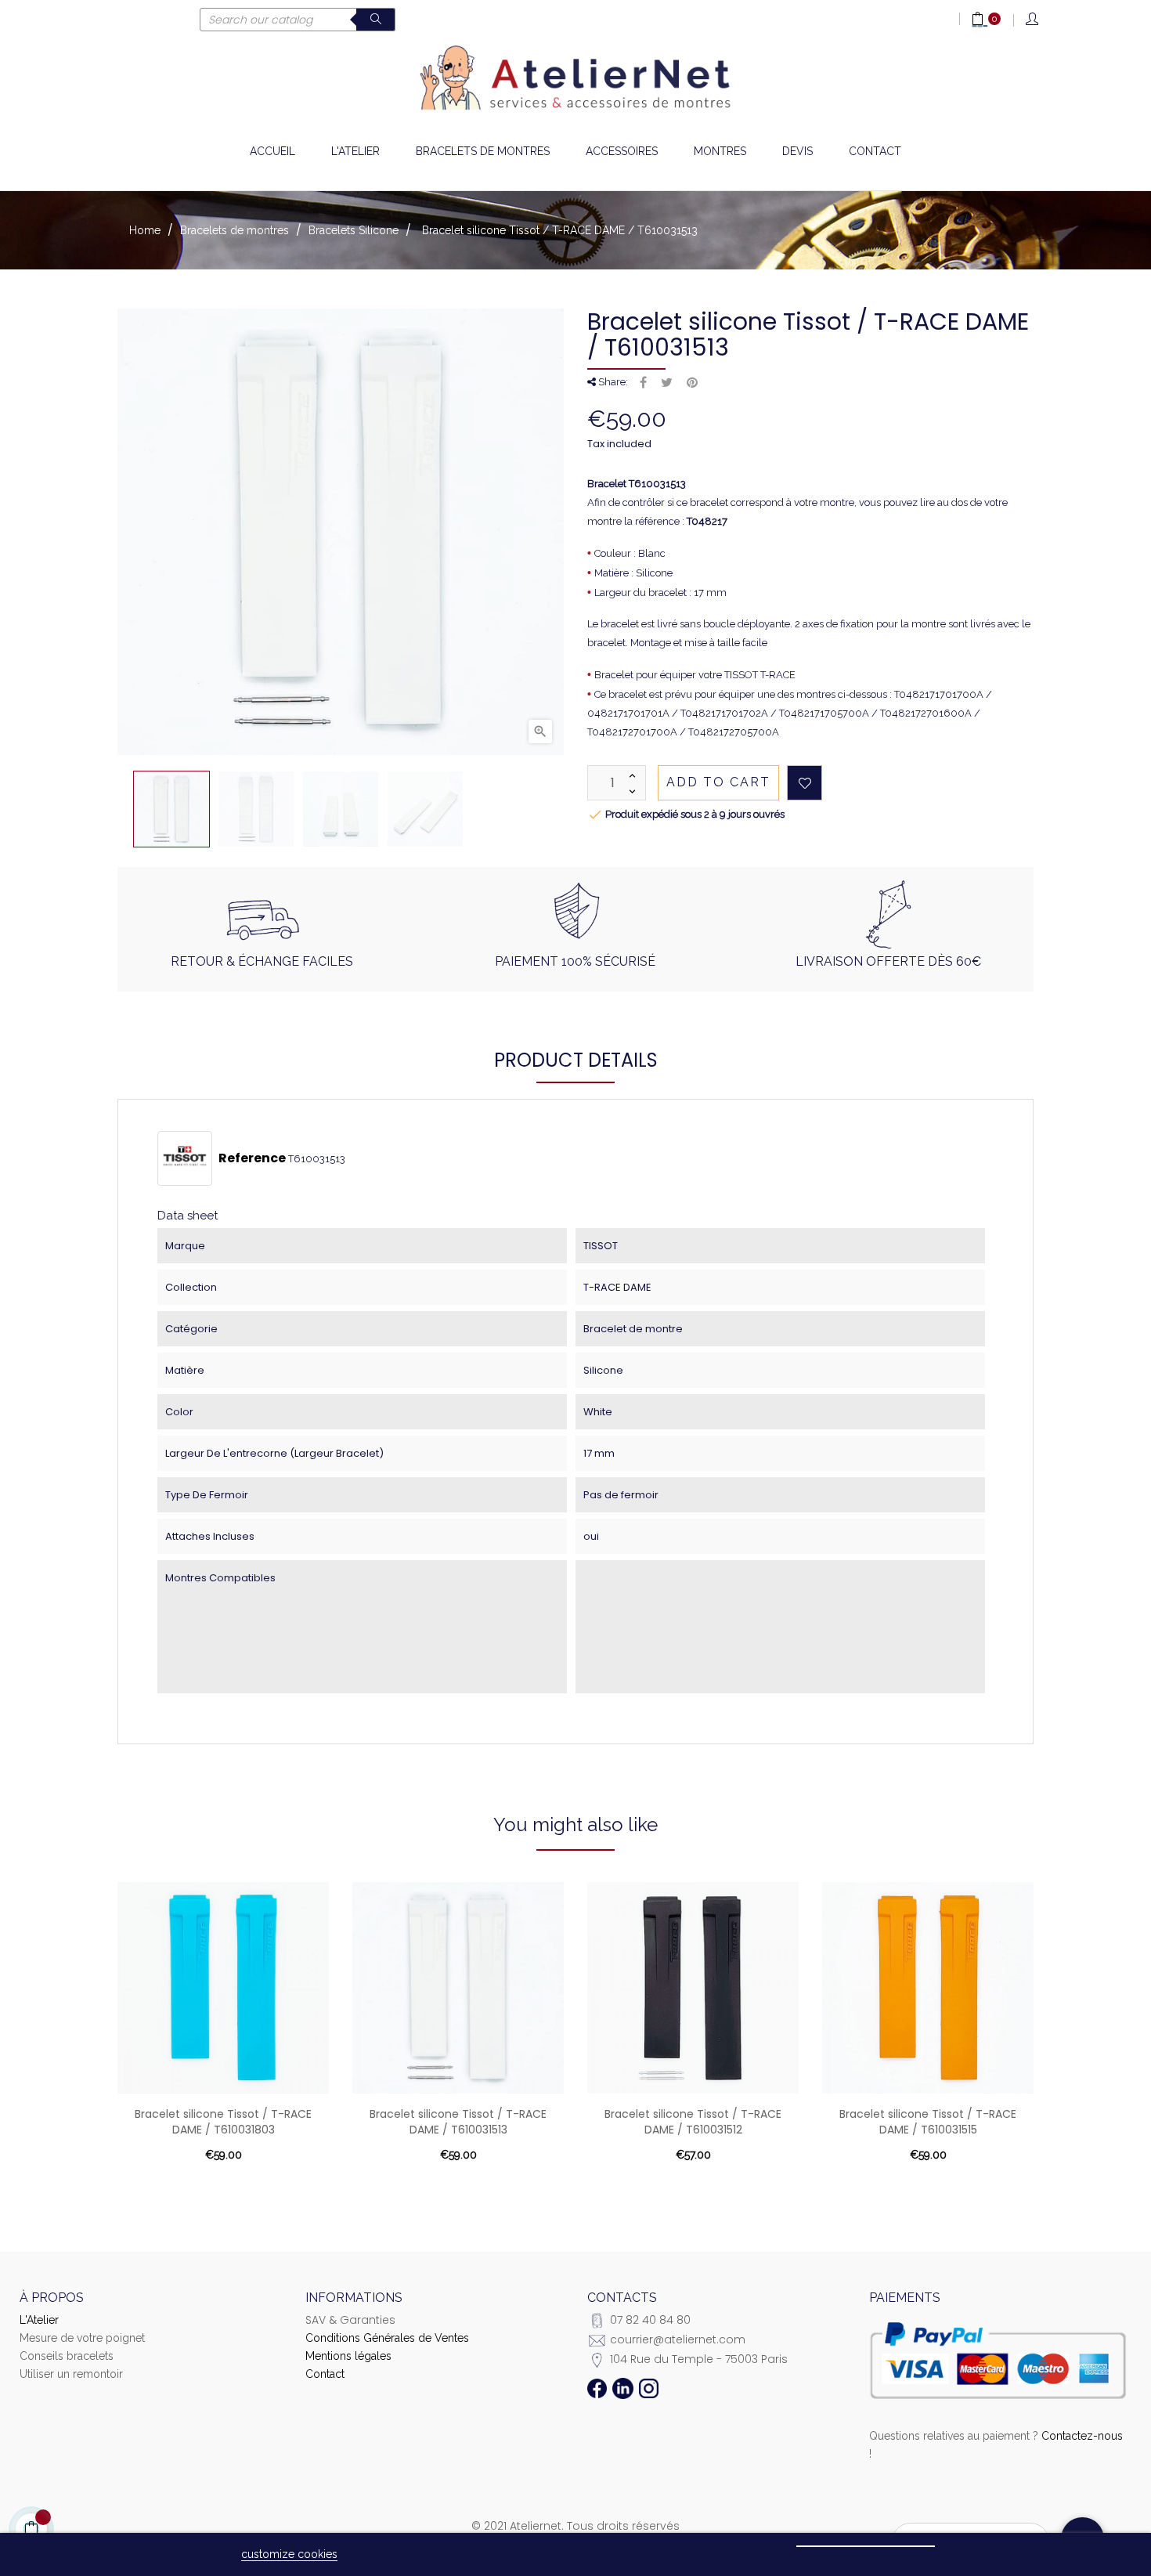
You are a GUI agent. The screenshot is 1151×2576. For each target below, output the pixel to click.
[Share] (643, 383)
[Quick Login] (1033, 20)
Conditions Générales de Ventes (387, 2338)
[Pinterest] (692, 383)
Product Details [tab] (576, 1060)
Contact (325, 2374)
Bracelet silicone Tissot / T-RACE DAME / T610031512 (693, 2122)
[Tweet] (667, 383)
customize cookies (289, 2554)
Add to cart (718, 782)
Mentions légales (348, 2356)
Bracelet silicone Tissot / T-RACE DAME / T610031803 (223, 2122)
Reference (252, 1158)
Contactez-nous (1082, 2436)
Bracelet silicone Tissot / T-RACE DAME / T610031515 (928, 2122)
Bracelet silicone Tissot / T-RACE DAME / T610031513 (458, 2122)
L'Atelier (39, 2320)
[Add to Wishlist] (805, 783)
